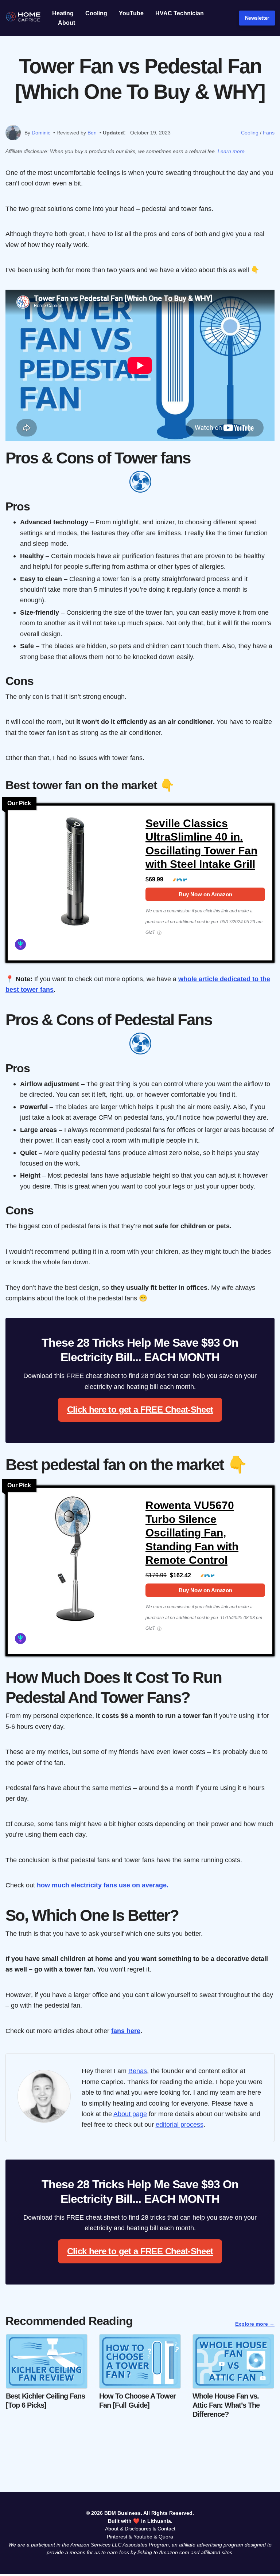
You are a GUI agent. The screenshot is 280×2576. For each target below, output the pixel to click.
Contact (166, 2529)
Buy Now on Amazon (205, 894)
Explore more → (255, 2324)
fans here (126, 2031)
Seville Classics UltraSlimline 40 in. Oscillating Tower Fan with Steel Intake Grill (201, 844)
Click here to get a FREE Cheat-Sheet (140, 1410)
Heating (63, 13)
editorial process (180, 2124)
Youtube (143, 2537)
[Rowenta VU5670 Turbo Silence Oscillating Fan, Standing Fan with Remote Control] (75, 1562)
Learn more (231, 151)
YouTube (131, 13)
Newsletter (257, 18)
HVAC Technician (180, 13)
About (67, 23)
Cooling (96, 13)
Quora (166, 2537)
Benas (138, 2071)
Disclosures (138, 2529)
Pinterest (117, 2537)
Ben (92, 133)
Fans (269, 133)
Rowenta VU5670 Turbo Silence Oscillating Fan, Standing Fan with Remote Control (192, 1533)
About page (130, 2114)
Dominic (41, 133)
